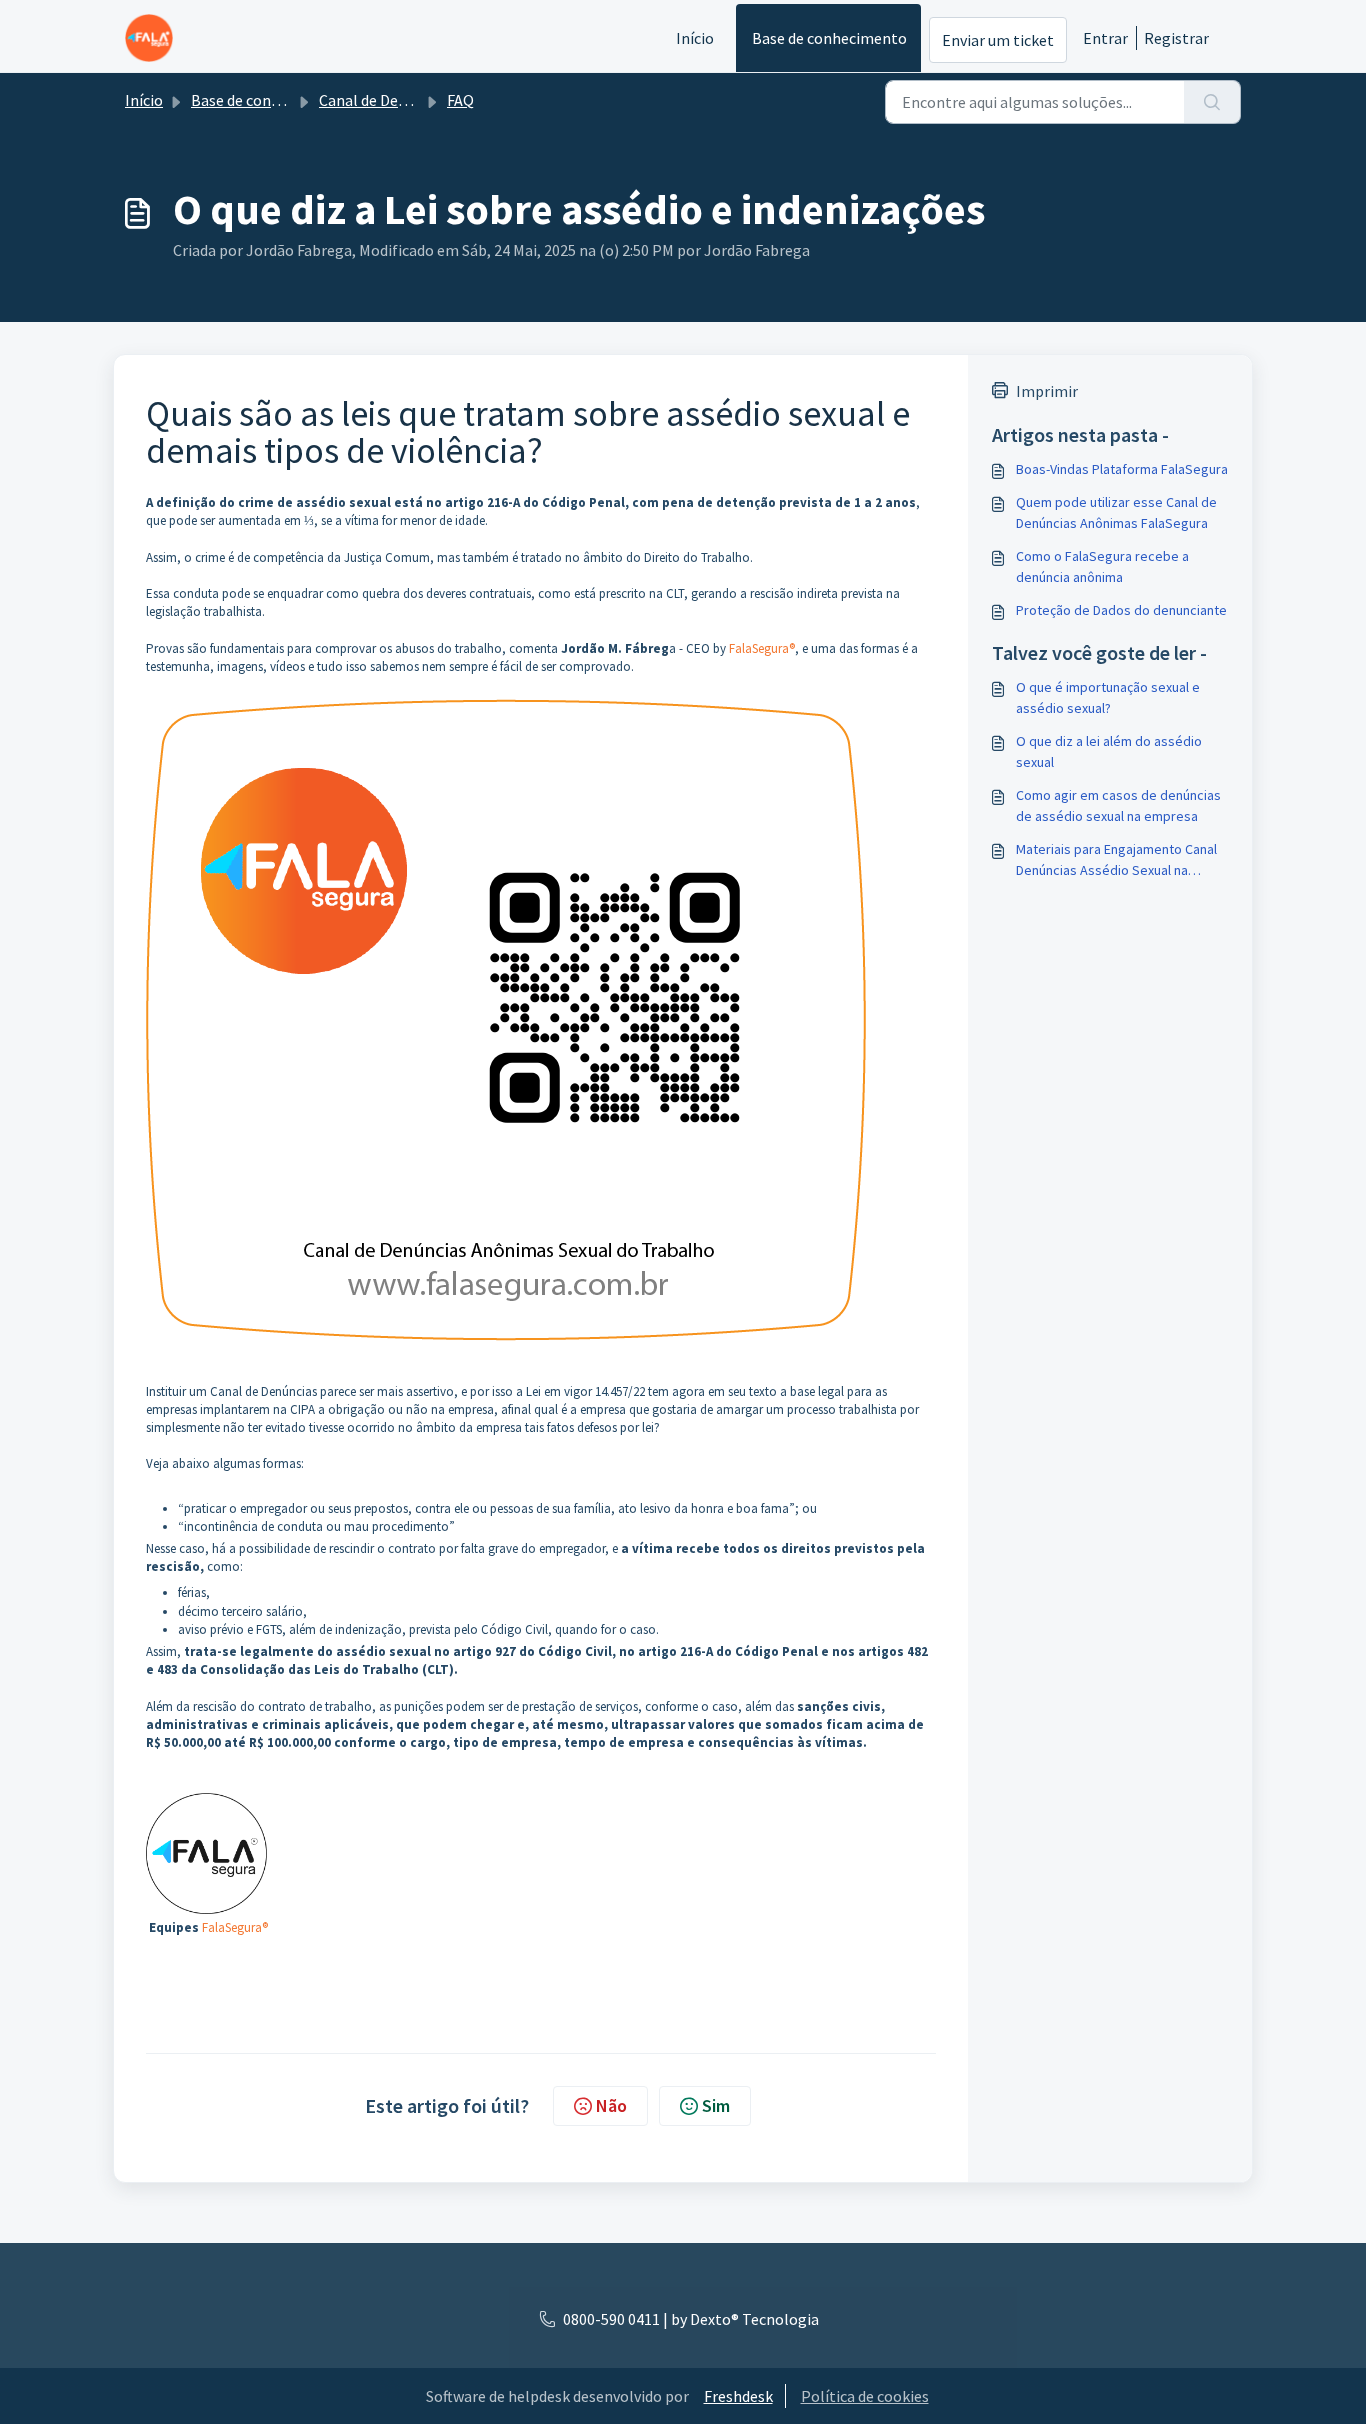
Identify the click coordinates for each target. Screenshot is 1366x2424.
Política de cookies (865, 2396)
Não (611, 2105)
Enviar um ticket (998, 40)
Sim (716, 2105)
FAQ (460, 100)
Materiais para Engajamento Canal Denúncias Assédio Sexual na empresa (1116, 860)
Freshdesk (738, 2396)
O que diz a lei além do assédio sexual (1109, 751)
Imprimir (1047, 391)
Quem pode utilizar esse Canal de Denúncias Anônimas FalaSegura (1116, 512)
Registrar (1176, 38)
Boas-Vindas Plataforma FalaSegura (1122, 469)
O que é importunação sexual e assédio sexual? (1108, 697)
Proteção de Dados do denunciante (1121, 610)
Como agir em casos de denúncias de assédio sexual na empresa (1118, 805)
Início (695, 38)
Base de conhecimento (829, 38)
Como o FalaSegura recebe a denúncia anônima (1102, 566)
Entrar (1105, 38)
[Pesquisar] (1212, 102)
